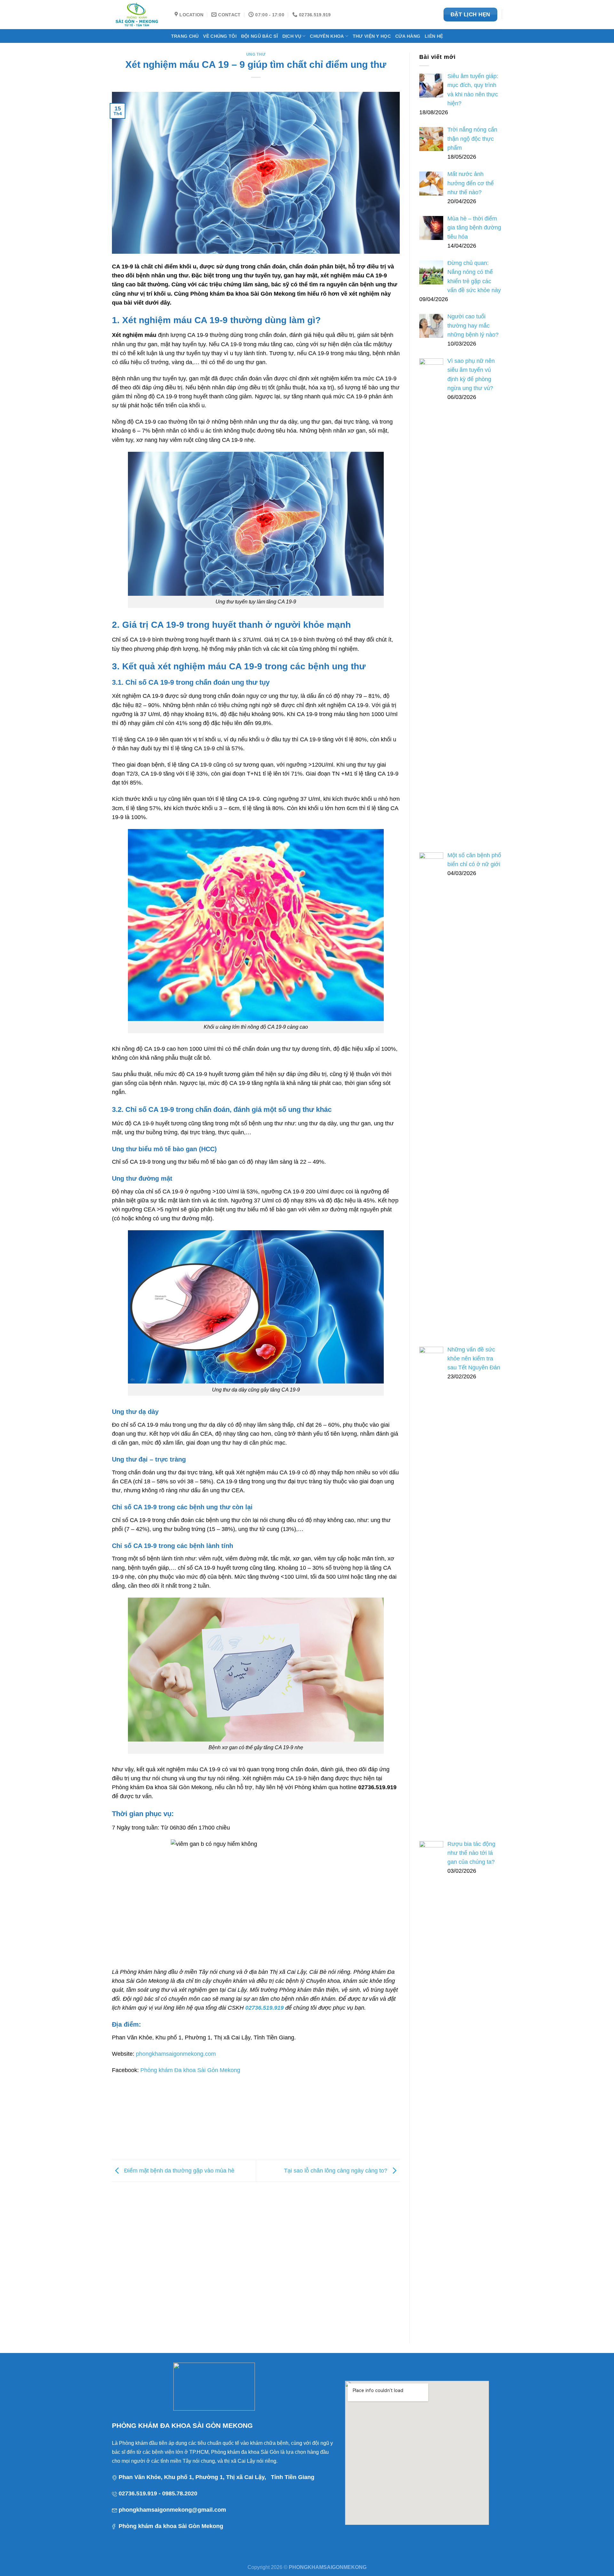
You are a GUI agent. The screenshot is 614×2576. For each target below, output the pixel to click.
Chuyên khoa (327, 36)
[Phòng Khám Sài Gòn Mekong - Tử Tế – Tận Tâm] (138, 15)
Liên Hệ (434, 36)
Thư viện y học (372, 36)
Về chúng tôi (220, 36)
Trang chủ (185, 36)
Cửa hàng (408, 36)
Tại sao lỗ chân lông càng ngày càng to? (336, 2170)
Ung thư (256, 54)
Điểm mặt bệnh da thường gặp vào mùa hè (178, 2170)
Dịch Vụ (292, 36)
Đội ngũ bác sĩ (260, 36)
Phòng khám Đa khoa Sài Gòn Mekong (190, 2070)
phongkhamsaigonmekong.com (176, 2054)
